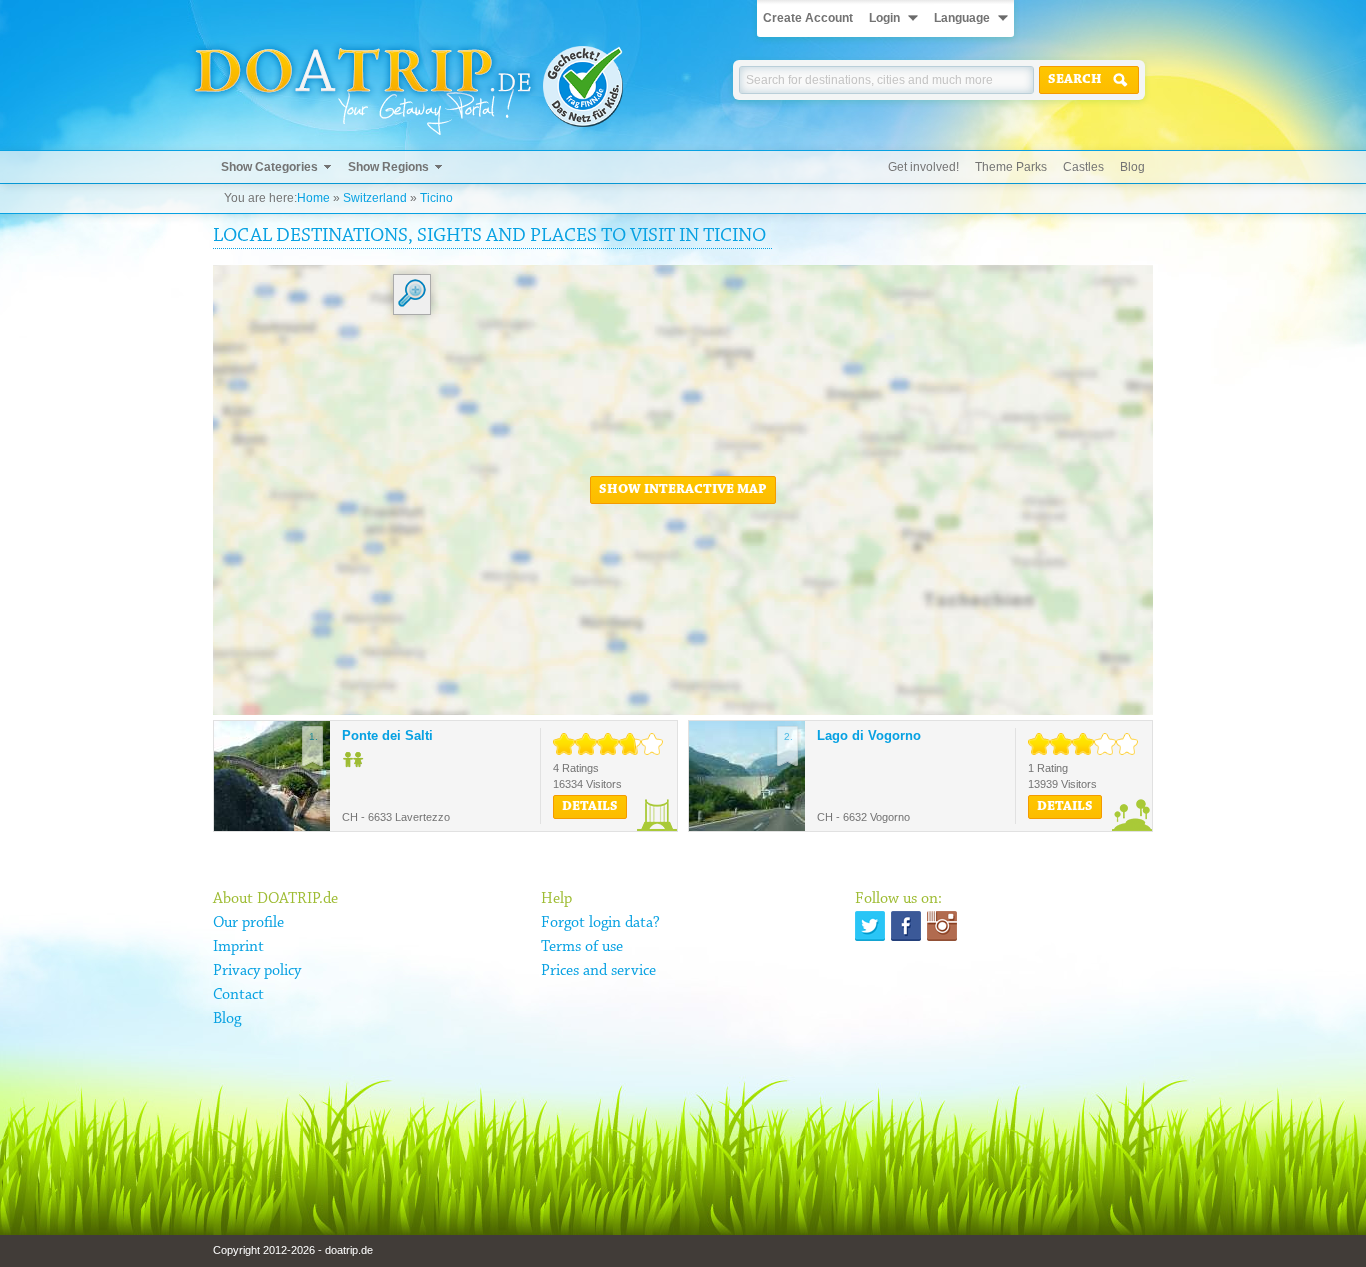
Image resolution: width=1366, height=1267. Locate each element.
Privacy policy (257, 971)
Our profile (248, 923)
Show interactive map (683, 490)
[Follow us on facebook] (906, 926)
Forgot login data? (600, 923)
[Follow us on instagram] (942, 926)
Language (962, 18)
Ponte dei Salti (387, 735)
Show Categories (269, 167)
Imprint (238, 947)
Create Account (808, 18)
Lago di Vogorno (869, 735)
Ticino (436, 198)
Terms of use (582, 947)
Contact (238, 995)
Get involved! (923, 167)
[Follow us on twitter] (870, 926)
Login (884, 18)
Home (313, 198)
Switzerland (375, 198)
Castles (1083, 167)
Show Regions (388, 167)
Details (590, 807)
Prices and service (598, 971)
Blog (1132, 167)
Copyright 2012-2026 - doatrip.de (293, 1250)
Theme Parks (1011, 167)
